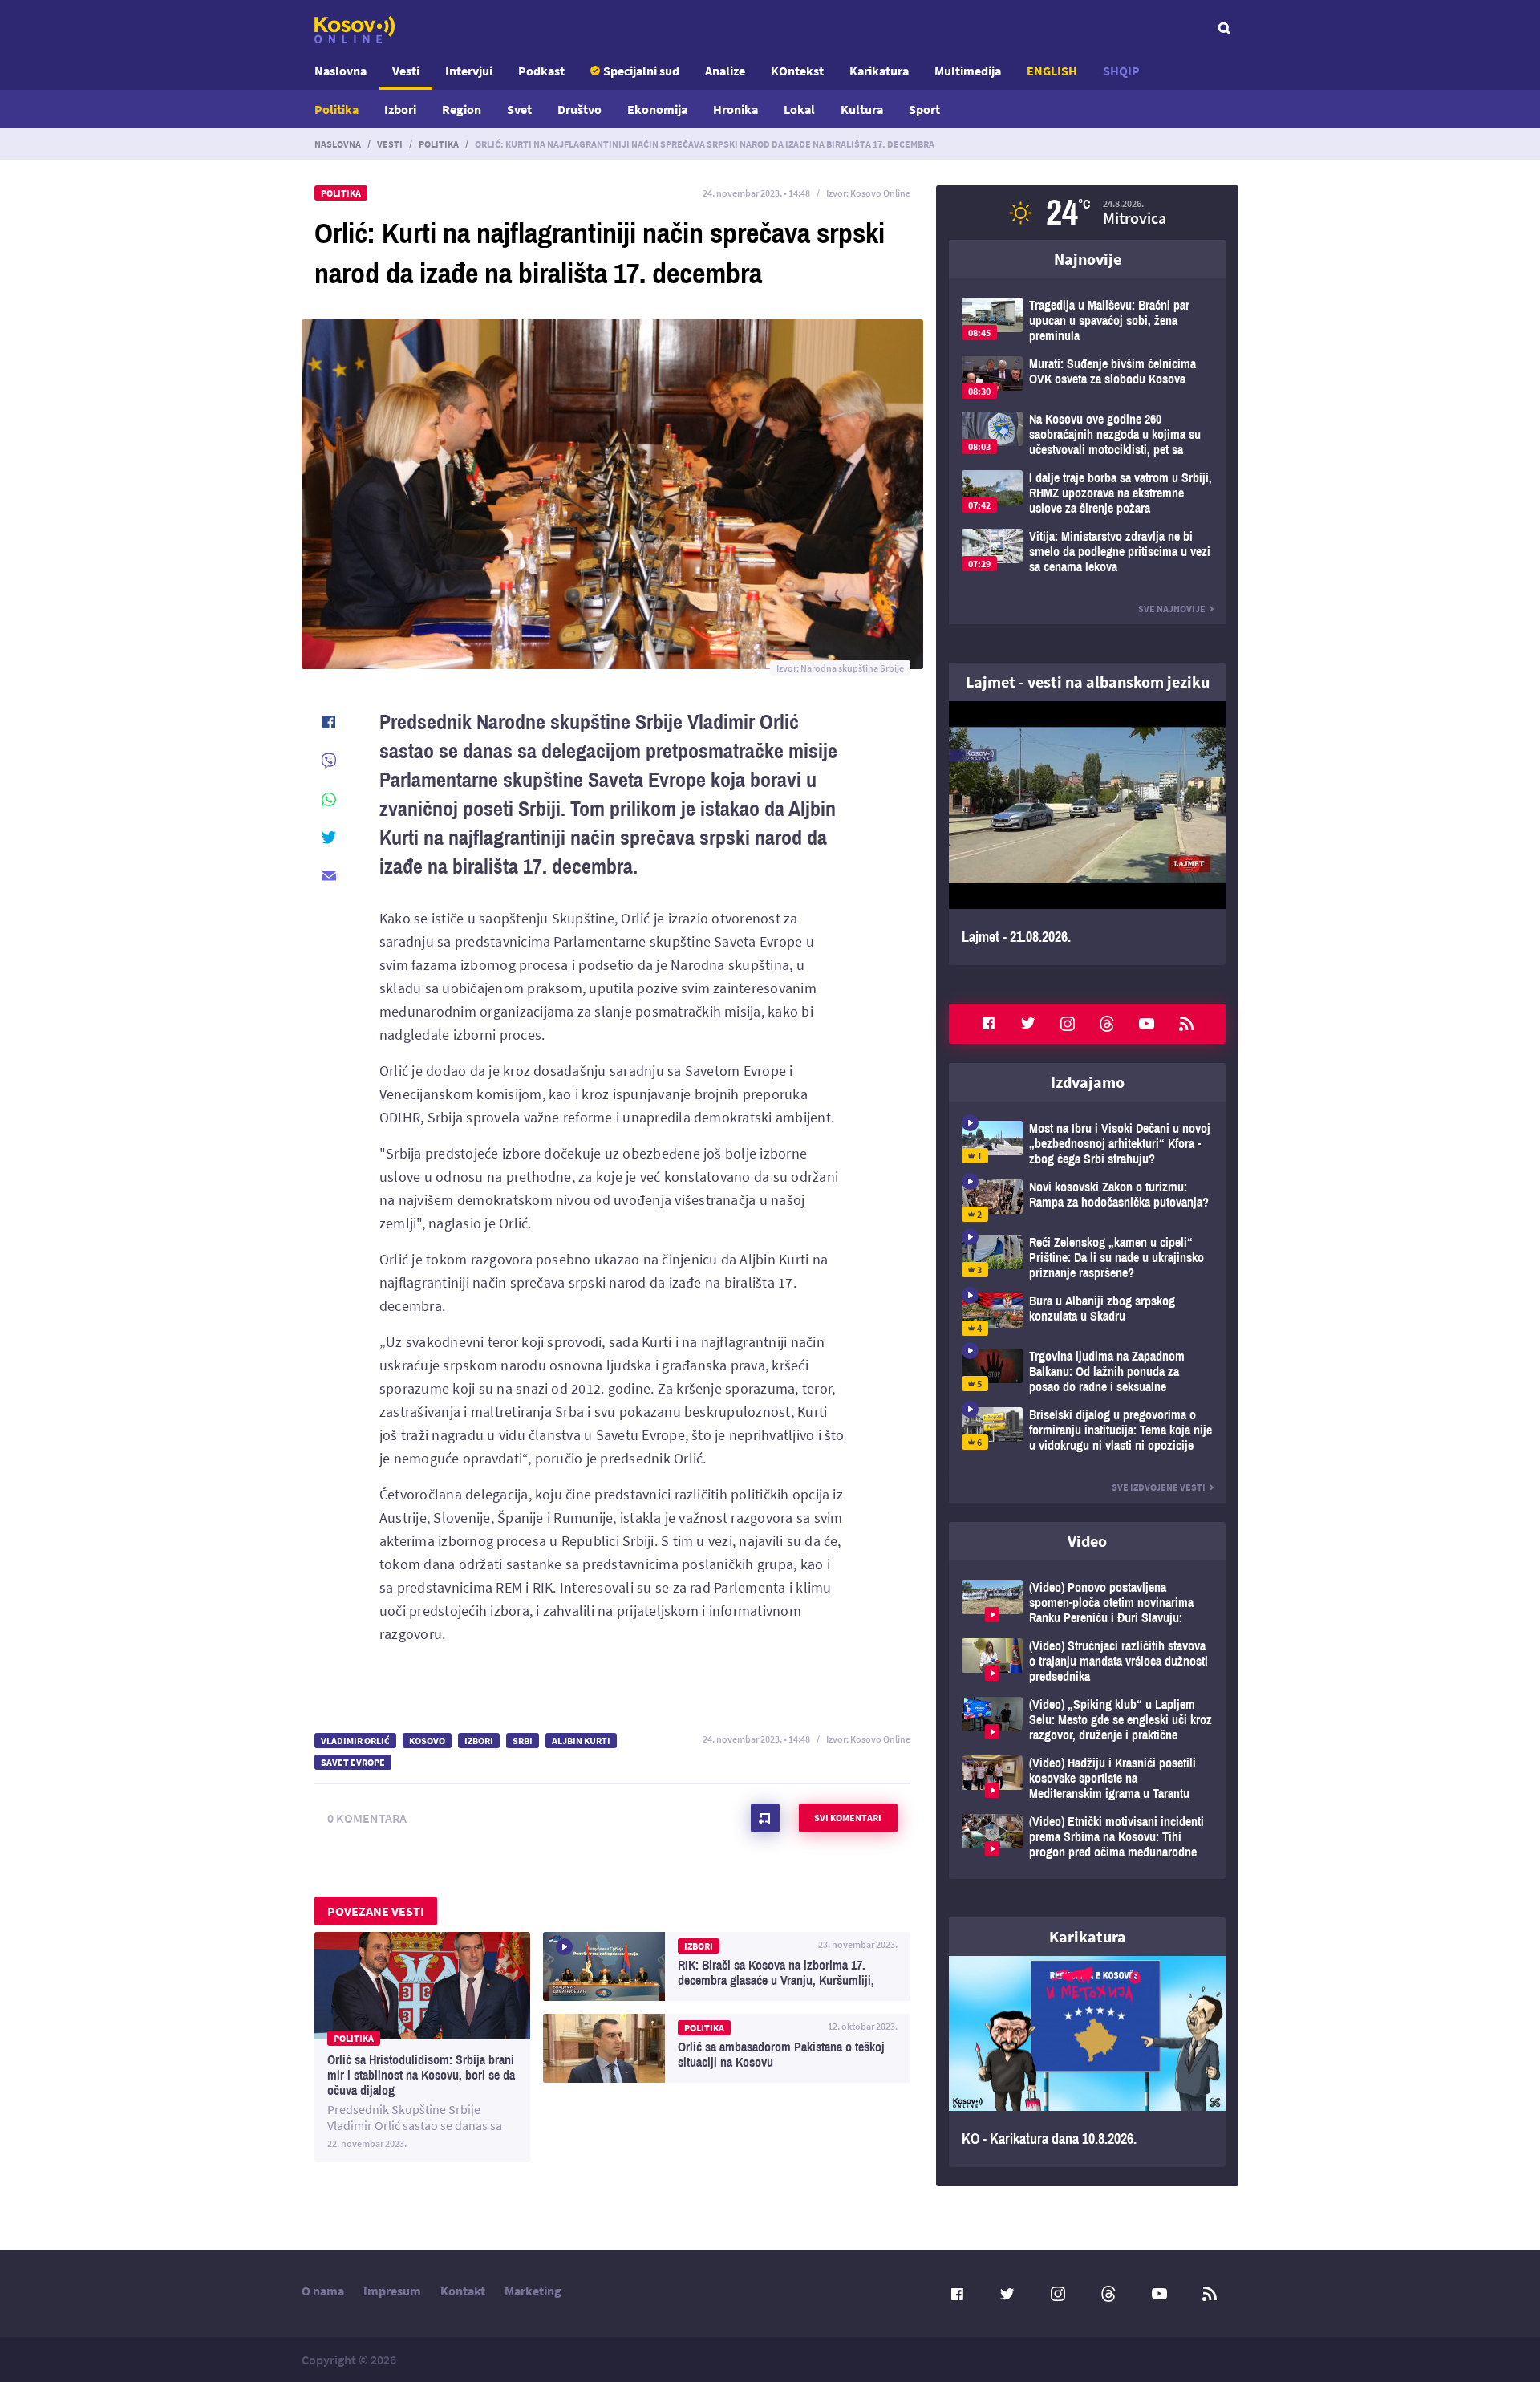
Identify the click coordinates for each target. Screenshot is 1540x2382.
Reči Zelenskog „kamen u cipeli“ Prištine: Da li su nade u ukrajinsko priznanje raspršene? (1087, 1258)
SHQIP (1121, 71)
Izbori (400, 109)
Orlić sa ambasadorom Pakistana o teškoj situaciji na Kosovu (727, 2048)
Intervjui (469, 71)
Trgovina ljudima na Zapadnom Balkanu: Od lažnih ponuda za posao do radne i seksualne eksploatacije (1087, 1372)
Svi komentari (848, 1818)
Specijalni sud (641, 71)
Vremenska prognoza (1087, 213)
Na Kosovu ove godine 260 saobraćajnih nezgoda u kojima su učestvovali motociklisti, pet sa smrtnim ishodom (1087, 434)
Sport (924, 109)
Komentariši (765, 1818)
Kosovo (427, 1741)
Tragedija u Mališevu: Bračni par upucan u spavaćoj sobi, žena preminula (1087, 321)
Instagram (1068, 1024)
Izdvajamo (1088, 1082)
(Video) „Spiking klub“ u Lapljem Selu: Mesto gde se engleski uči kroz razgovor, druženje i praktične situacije (1087, 1720)
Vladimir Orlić (355, 1741)
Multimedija (968, 71)
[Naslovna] (355, 30)
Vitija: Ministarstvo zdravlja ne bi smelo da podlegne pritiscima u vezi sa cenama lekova (1087, 552)
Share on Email (329, 876)
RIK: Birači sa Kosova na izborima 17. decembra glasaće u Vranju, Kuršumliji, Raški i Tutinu (727, 1966)
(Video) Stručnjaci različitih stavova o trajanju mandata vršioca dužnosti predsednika (1087, 1661)
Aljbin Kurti (581, 1741)
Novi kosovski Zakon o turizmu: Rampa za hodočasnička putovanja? (1087, 1201)
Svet (519, 109)
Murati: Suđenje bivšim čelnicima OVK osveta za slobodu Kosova (1087, 377)
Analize (725, 71)
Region (462, 109)
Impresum (392, 2291)
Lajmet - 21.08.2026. (1087, 833)
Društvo (580, 109)
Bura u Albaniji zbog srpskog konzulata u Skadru (1087, 1315)
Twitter (1028, 1024)
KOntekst (797, 71)
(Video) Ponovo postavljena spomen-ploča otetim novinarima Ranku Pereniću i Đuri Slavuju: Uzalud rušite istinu (1087, 1603)
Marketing (533, 2291)
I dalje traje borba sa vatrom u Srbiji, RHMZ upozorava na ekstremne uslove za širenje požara (1087, 493)
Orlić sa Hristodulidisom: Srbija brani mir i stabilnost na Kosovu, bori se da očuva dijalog (422, 2047)
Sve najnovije (1172, 609)
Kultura (862, 109)
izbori (479, 1741)
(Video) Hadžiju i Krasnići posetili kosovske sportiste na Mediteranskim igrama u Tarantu (1087, 1778)
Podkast (541, 71)
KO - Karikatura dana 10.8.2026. (1087, 2062)
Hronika (736, 109)
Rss (1186, 1024)
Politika (336, 109)
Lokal (799, 109)
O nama (323, 2291)
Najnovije (1088, 259)
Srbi (523, 1741)
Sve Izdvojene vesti (1159, 1487)
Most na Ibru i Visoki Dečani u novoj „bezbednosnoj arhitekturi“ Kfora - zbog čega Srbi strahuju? (1087, 1144)
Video (1087, 1541)
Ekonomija (657, 109)
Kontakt (463, 2291)
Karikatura (879, 71)
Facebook (988, 1024)
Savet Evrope (353, 1762)
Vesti (406, 71)
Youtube (1147, 1024)
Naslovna (340, 71)
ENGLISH (1052, 71)
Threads (1107, 1024)
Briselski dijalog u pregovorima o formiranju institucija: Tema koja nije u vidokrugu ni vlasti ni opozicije (1087, 1430)
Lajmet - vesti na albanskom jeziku (1088, 682)
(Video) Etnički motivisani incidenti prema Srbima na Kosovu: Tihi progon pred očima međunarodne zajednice (1087, 1837)
